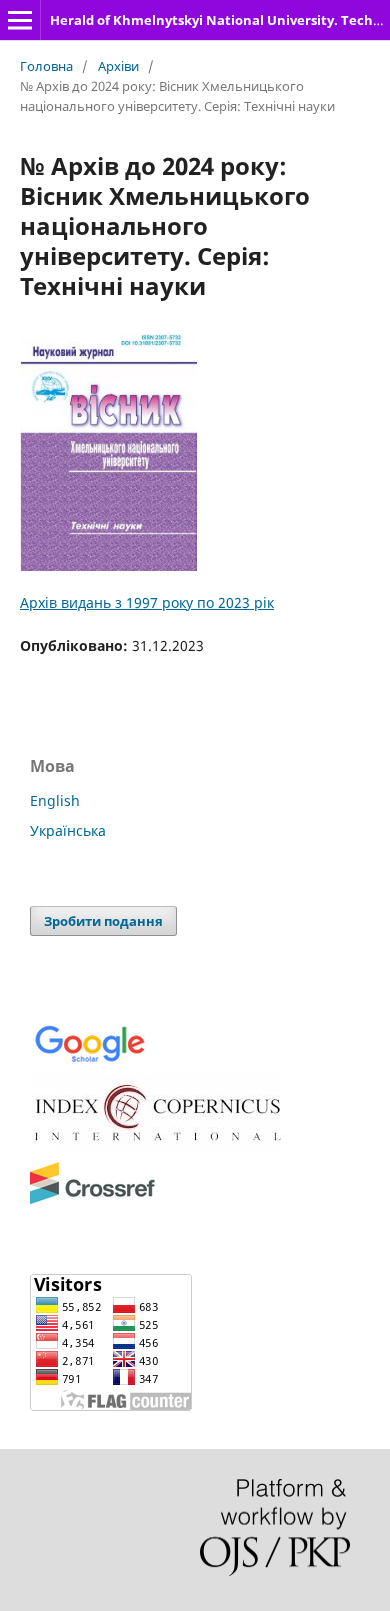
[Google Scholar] (89, 1060)
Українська (68, 830)
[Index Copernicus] (160, 1147)
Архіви (118, 66)
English (55, 800)
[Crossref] (92, 1200)
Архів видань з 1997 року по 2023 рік (147, 602)
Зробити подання (103, 921)
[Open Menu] (20, 20)
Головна (46, 66)
